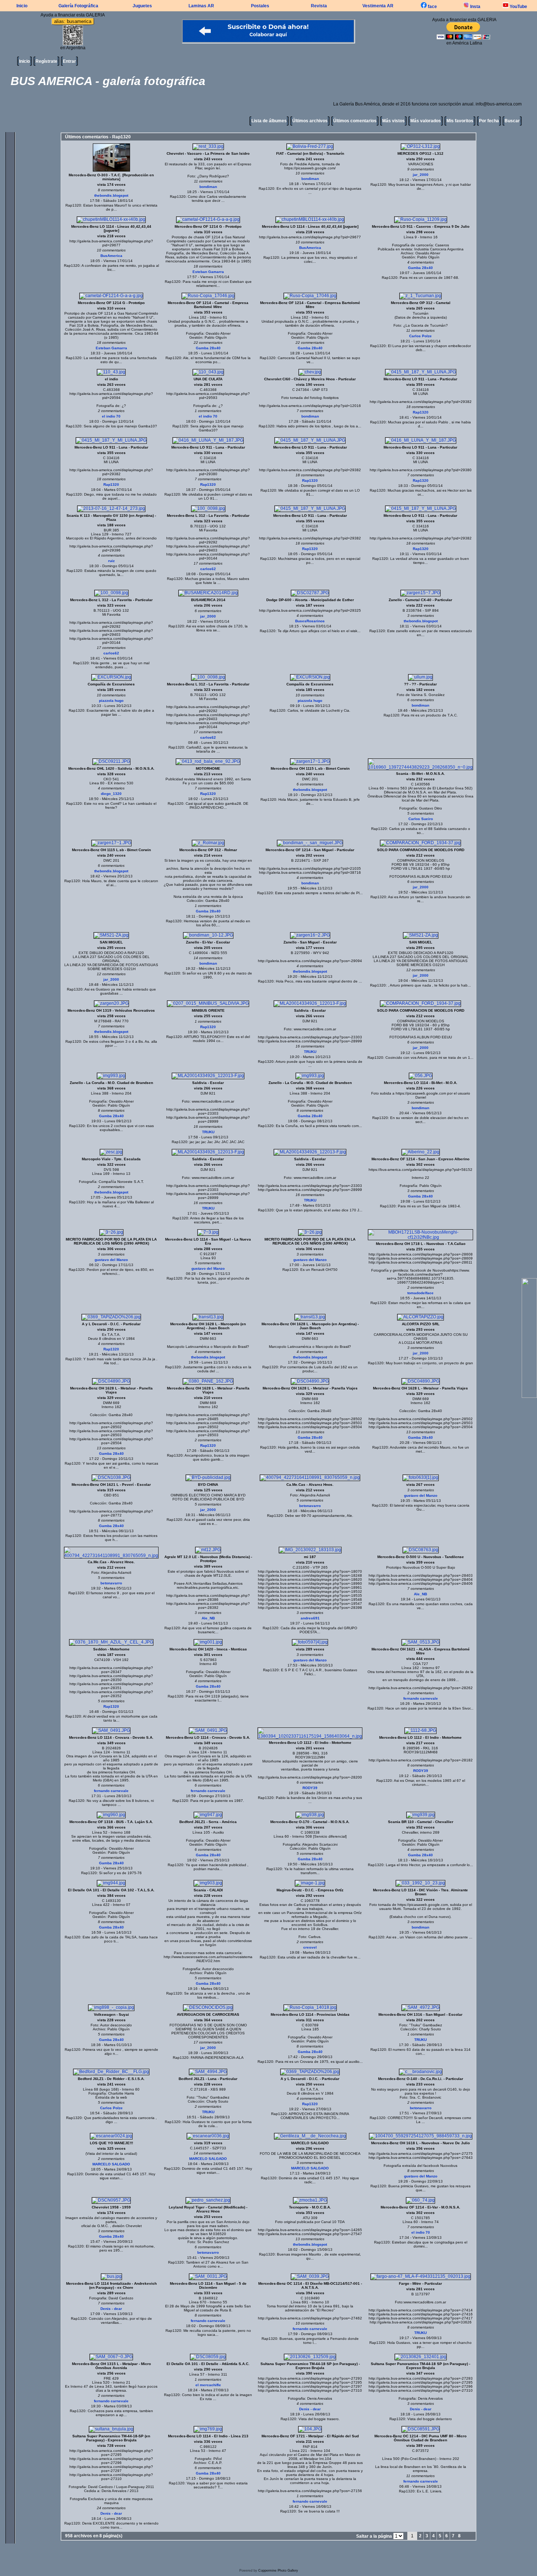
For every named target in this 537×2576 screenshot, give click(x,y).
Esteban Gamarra (208, 272)
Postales (260, 6)
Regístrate (46, 61)
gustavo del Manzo (111, 1260)
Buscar (512, 121)
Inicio (22, 6)
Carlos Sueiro (421, 819)
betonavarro (310, 1506)
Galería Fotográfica (78, 6)
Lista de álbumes (269, 121)
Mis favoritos (460, 121)
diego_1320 (111, 794)
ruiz (111, 561)
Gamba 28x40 (420, 268)
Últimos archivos (310, 121)
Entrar (69, 61)
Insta (475, 7)
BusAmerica (111, 256)
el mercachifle (208, 2385)
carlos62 (208, 569)
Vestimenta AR (378, 6)
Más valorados (426, 121)
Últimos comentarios (355, 121)
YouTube (518, 7)
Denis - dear (111, 2309)
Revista (319, 6)
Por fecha (489, 121)
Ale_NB (208, 1618)
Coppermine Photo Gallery (278, 2571)
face (432, 7)
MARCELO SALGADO (111, 2164)
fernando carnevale (421, 1698)
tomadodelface (420, 1293)
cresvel (310, 1947)
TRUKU (310, 1052)
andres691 (310, 1618)
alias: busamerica (73, 21)
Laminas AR (201, 6)
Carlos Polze (420, 336)
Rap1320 (73, 205)
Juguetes (142, 6)
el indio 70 (111, 416)
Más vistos (393, 121)
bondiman (208, 187)
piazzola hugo (111, 701)
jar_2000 (421, 175)
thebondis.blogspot (111, 195)
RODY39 (310, 1788)
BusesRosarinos (310, 621)
